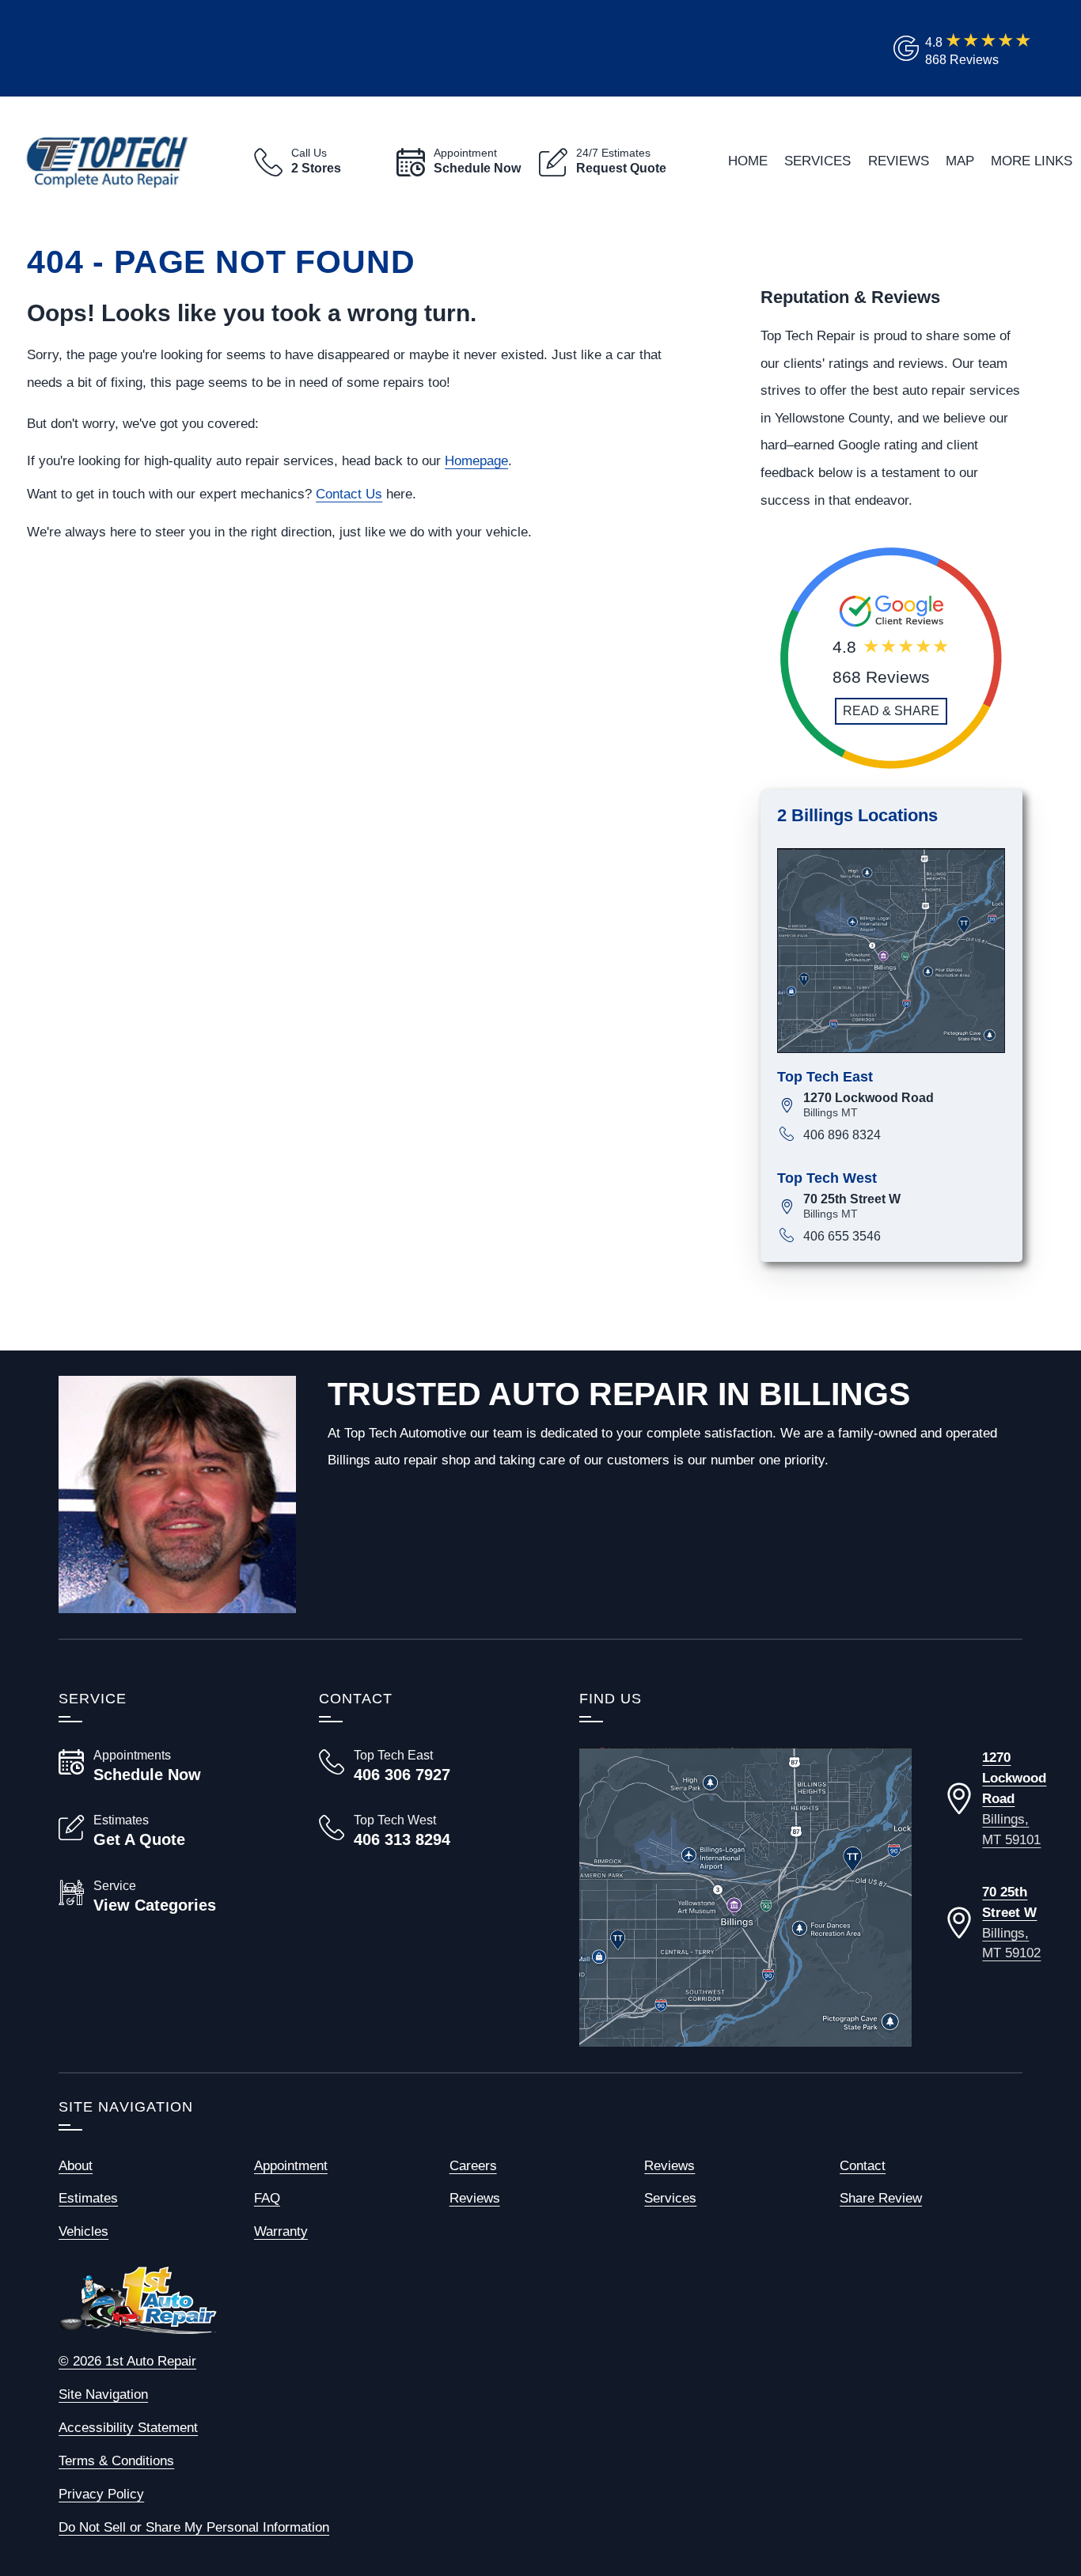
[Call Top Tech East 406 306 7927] (430, 1766)
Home (748, 161)
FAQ (267, 2198)
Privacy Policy (101, 2494)
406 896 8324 (842, 1135)
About (76, 2165)
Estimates (88, 2198)
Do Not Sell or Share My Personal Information (194, 2527)
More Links (1032, 161)
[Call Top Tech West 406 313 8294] (430, 1831)
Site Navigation (103, 2394)
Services (817, 161)
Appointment (291, 2165)
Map (960, 161)
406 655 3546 (842, 1236)
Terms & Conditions (116, 2460)
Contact (863, 2165)
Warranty (281, 2231)
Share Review (881, 2198)
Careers (473, 2165)
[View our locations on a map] (745, 1897)
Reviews (899, 161)
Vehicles (83, 2231)
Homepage (476, 460)
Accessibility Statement (128, 2427)
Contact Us (349, 494)
